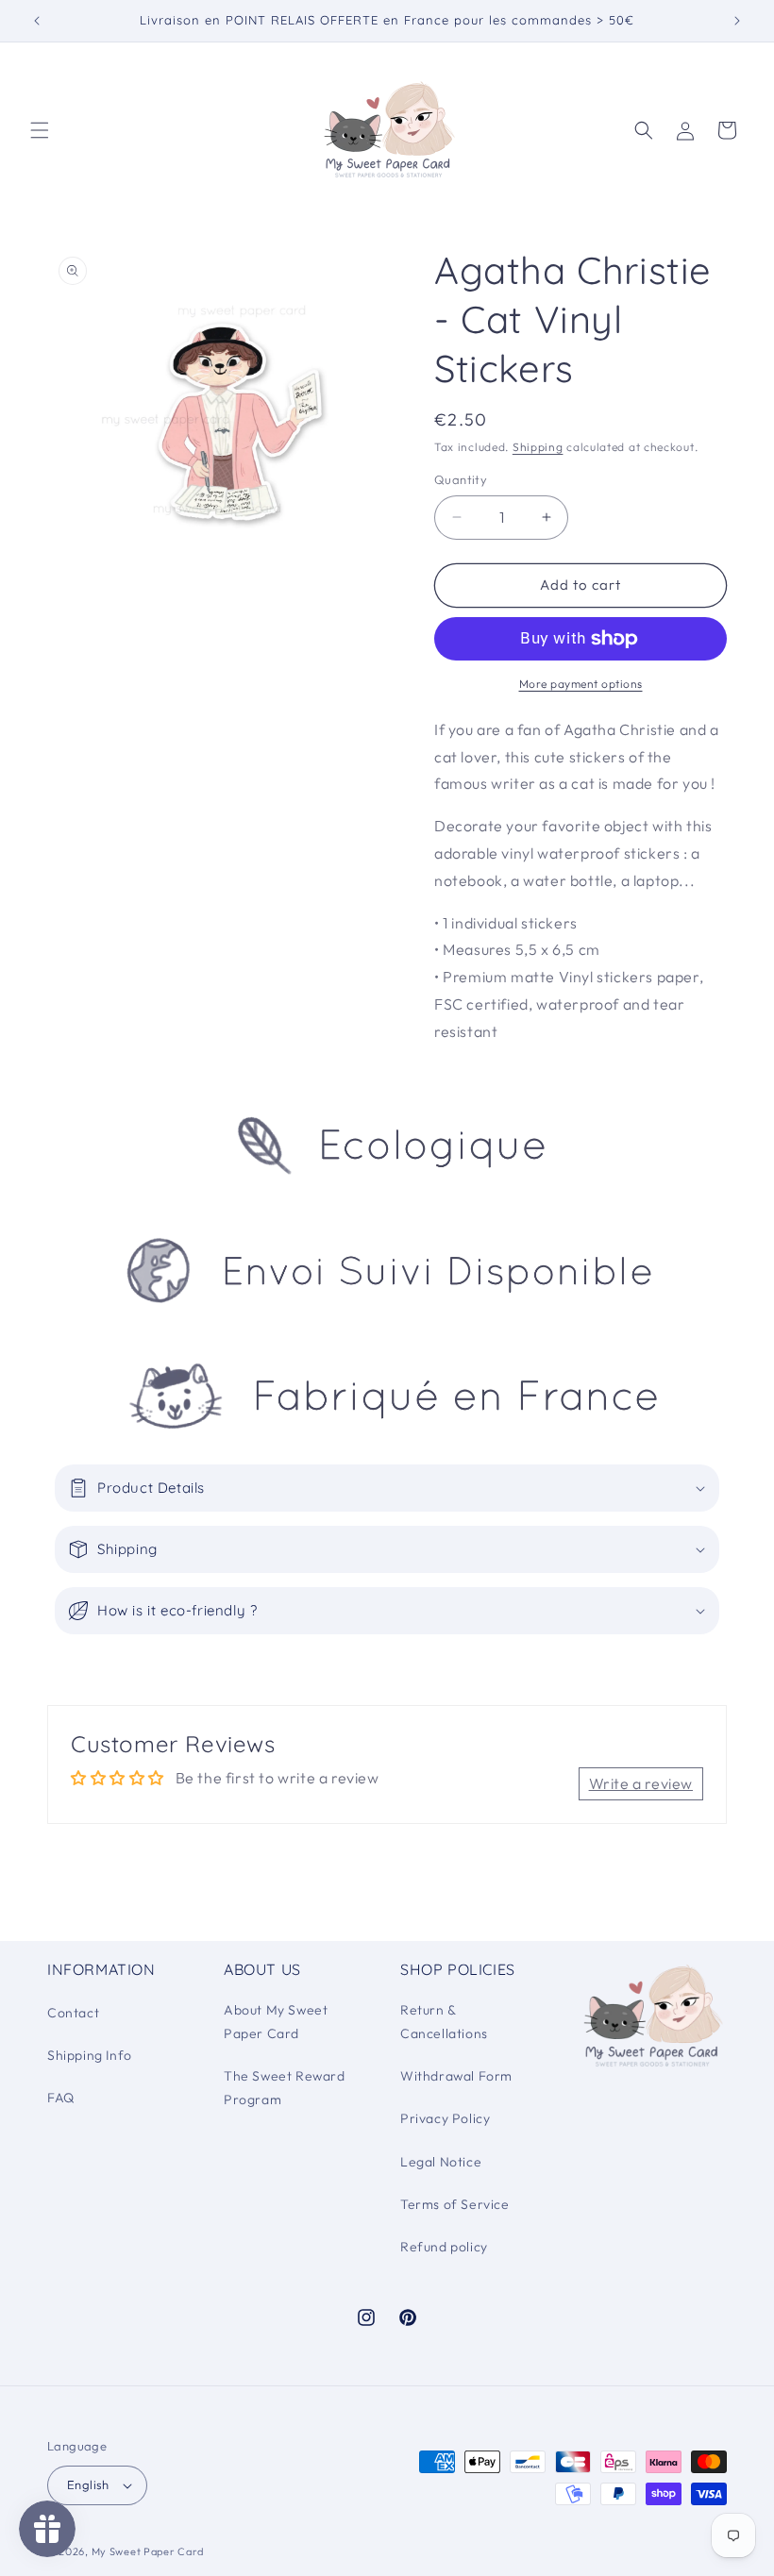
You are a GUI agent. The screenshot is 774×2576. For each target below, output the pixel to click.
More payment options (581, 684)
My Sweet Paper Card (148, 2551)
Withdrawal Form (456, 2076)
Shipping (538, 447)
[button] (40, 130)
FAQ (61, 2098)
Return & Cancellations (444, 2022)
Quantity (461, 479)
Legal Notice (441, 2162)
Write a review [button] (641, 1783)
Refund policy (444, 2247)
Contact (73, 2013)
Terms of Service (455, 2204)
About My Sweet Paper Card (276, 2022)
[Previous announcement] (37, 21)
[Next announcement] (737, 21)
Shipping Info (90, 2055)
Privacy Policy (445, 2118)
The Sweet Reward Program (285, 2088)
